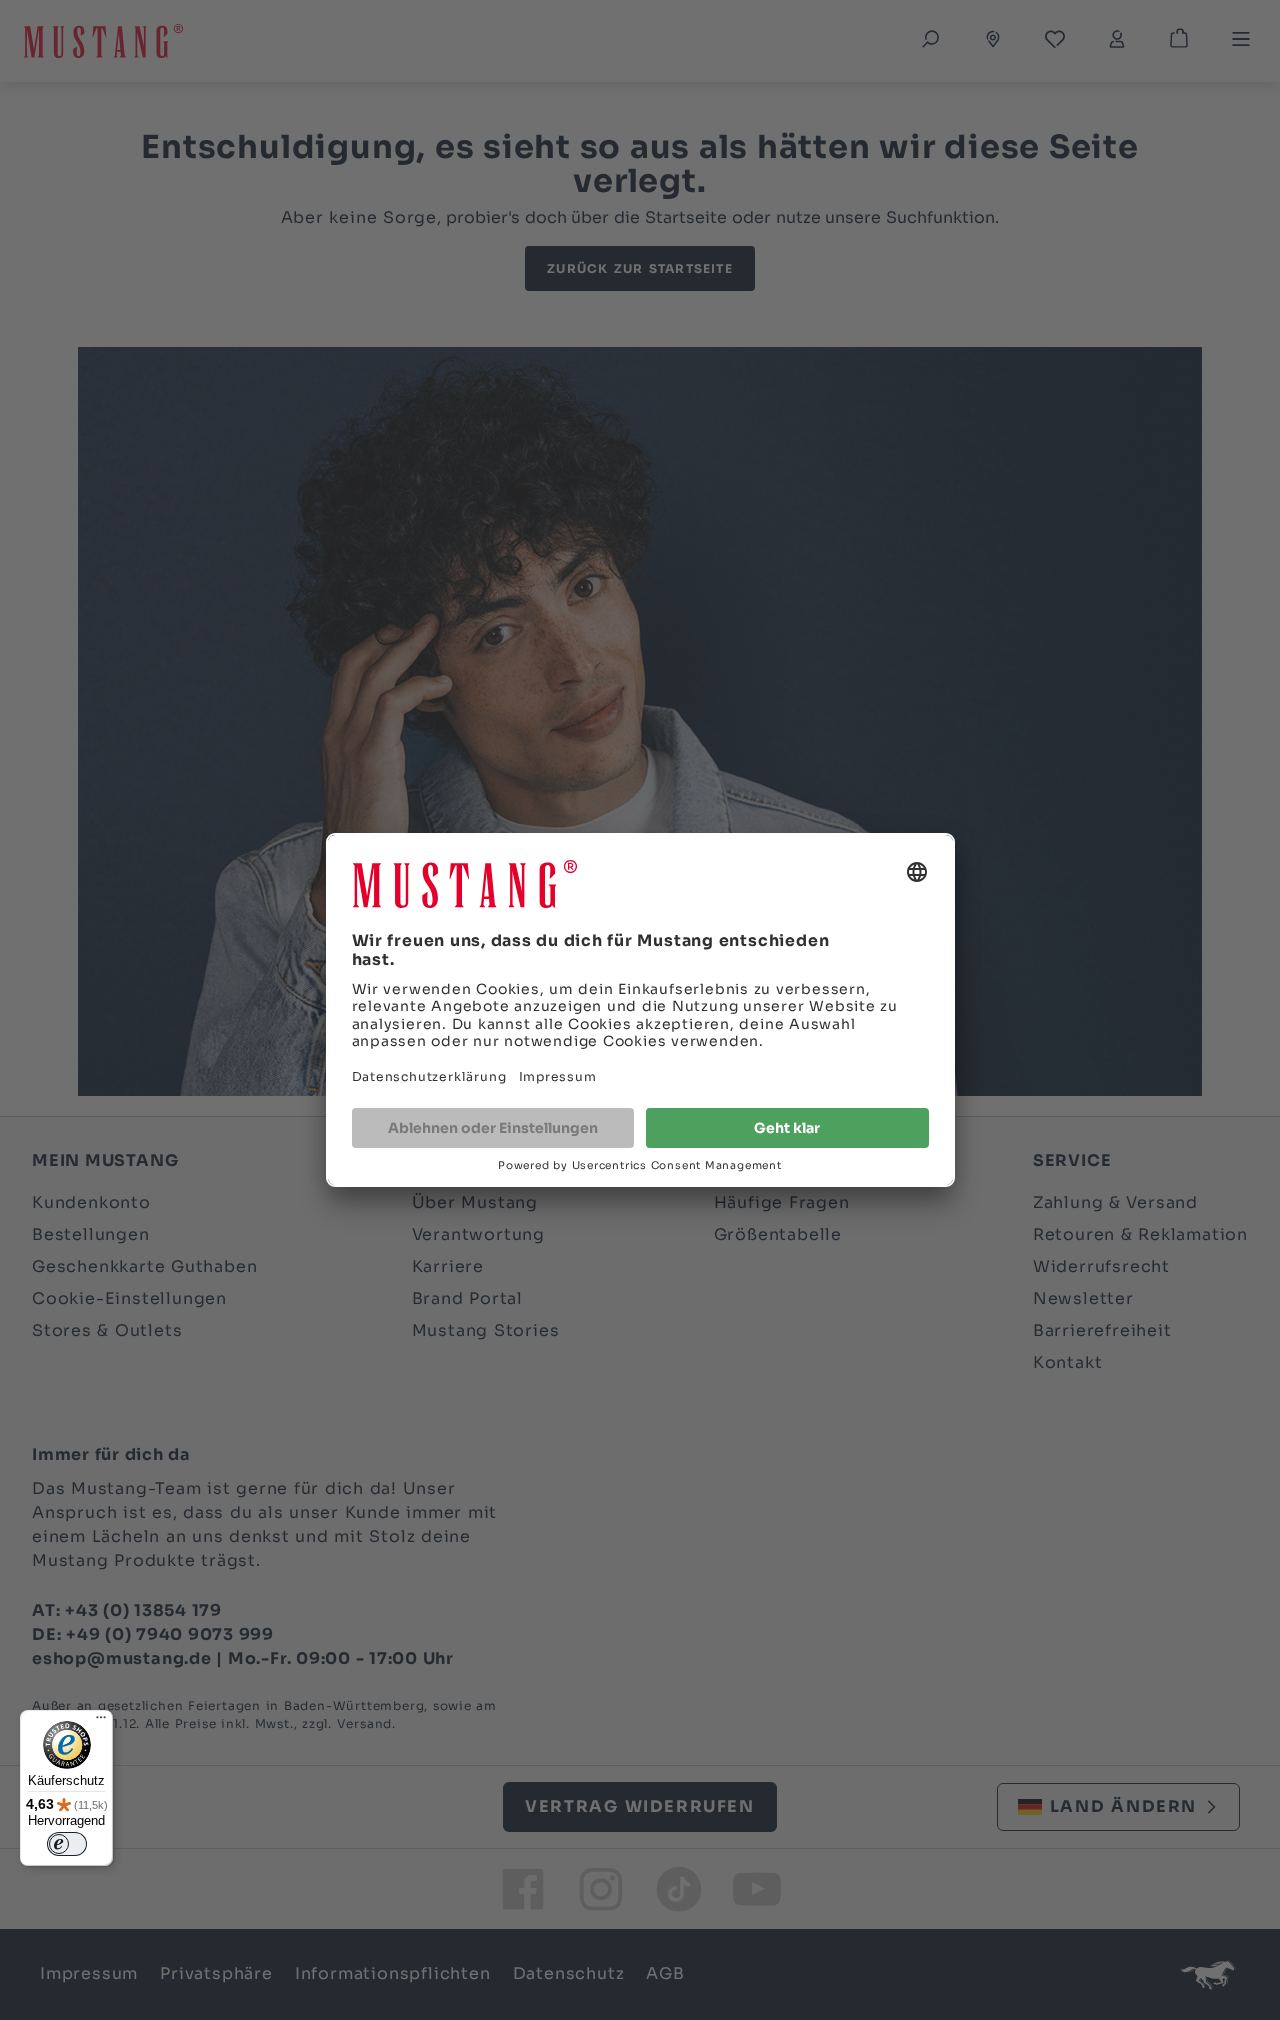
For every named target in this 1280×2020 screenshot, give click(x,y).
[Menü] (101, 1722)
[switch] (67, 1844)
